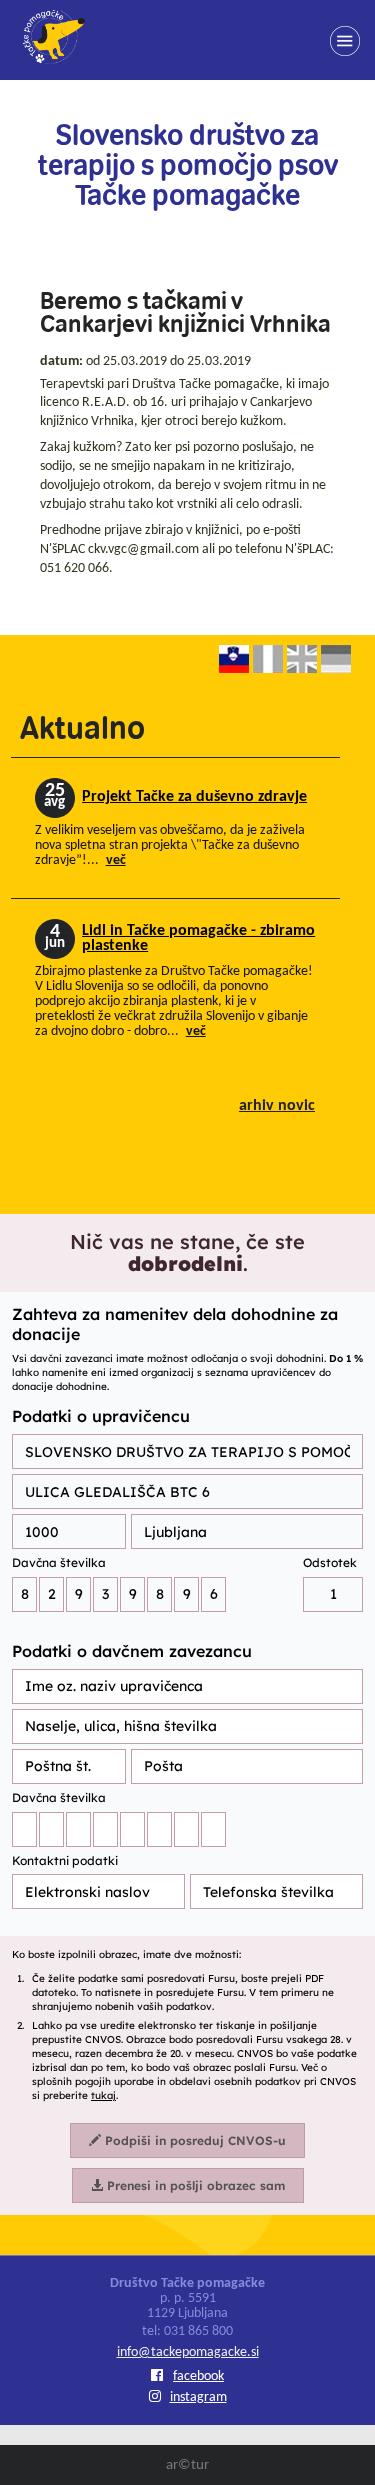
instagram (198, 2397)
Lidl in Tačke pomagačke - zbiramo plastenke (198, 938)
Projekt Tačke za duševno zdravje (194, 797)
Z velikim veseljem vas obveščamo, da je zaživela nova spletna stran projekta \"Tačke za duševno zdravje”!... (170, 845)
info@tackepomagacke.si (188, 2352)
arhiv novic (277, 1106)
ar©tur (187, 2465)
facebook (198, 2376)
